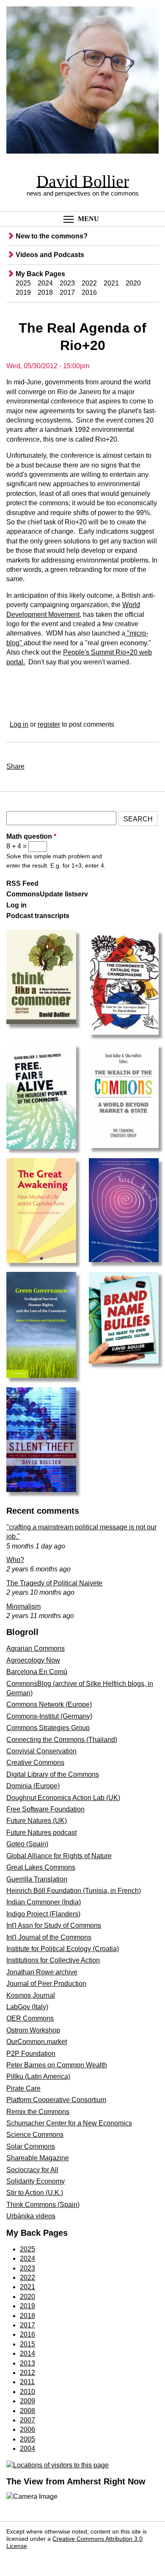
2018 (45, 293)
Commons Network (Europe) (49, 1704)
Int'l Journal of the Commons (49, 1937)
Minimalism (23, 1606)
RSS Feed (22, 883)
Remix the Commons (38, 2112)
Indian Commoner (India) (44, 1902)
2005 (27, 2439)
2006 (27, 2429)
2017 (67, 293)
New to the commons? (52, 236)
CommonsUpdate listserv (47, 894)
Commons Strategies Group (48, 1728)
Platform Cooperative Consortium (56, 2100)
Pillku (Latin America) (38, 2076)
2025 (23, 283)
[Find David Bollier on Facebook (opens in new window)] (16, 2559)
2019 (23, 293)
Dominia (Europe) (33, 1786)
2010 (27, 2392)
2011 (27, 2382)
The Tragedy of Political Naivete (54, 1583)
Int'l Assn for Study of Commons (54, 1925)
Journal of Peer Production (46, 1984)
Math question (31, 836)
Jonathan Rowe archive (42, 1972)
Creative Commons (35, 1763)
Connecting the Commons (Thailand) (62, 1740)
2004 (27, 2449)
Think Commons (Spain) (43, 2205)
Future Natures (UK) (37, 1821)
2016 (89, 293)
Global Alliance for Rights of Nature (59, 1856)
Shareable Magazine (38, 2158)
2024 (45, 283)
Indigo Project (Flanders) (43, 1914)
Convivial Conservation (41, 1751)
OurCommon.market (37, 2042)
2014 (27, 2353)
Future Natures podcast (41, 1833)
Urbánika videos (31, 2216)
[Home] (82, 81)
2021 (111, 283)
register (49, 724)
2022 (89, 283)
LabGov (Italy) (27, 2007)
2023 (67, 283)
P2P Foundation (31, 2054)
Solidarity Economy (36, 2181)
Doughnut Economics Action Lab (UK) (63, 1798)
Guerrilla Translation (37, 1879)
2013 (27, 2363)
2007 (27, 2420)
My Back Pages (40, 274)
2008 (27, 2411)
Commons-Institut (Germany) (49, 1716)
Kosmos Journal (31, 1995)
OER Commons (30, 2018)
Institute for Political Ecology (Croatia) (63, 1949)
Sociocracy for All (32, 2170)
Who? (15, 1560)
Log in (19, 724)
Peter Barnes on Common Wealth (57, 2065)
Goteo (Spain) (27, 1844)
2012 (27, 2373)
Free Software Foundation (45, 1809)
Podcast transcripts (38, 916)
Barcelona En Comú (37, 1672)
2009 (27, 2401)
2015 (27, 2344)
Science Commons (35, 2135)
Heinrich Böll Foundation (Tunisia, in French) (74, 1891)
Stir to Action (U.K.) (35, 2193)
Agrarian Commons (36, 1648)
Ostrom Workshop (33, 2030)
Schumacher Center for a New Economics (69, 2123)
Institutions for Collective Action (53, 1960)
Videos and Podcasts (50, 255)
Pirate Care (23, 2088)
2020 (133, 283)
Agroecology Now (33, 1660)
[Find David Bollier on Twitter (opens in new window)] (35, 2559)
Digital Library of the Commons (53, 1774)
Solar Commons (31, 2146)
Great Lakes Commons (41, 1867)
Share (15, 766)
